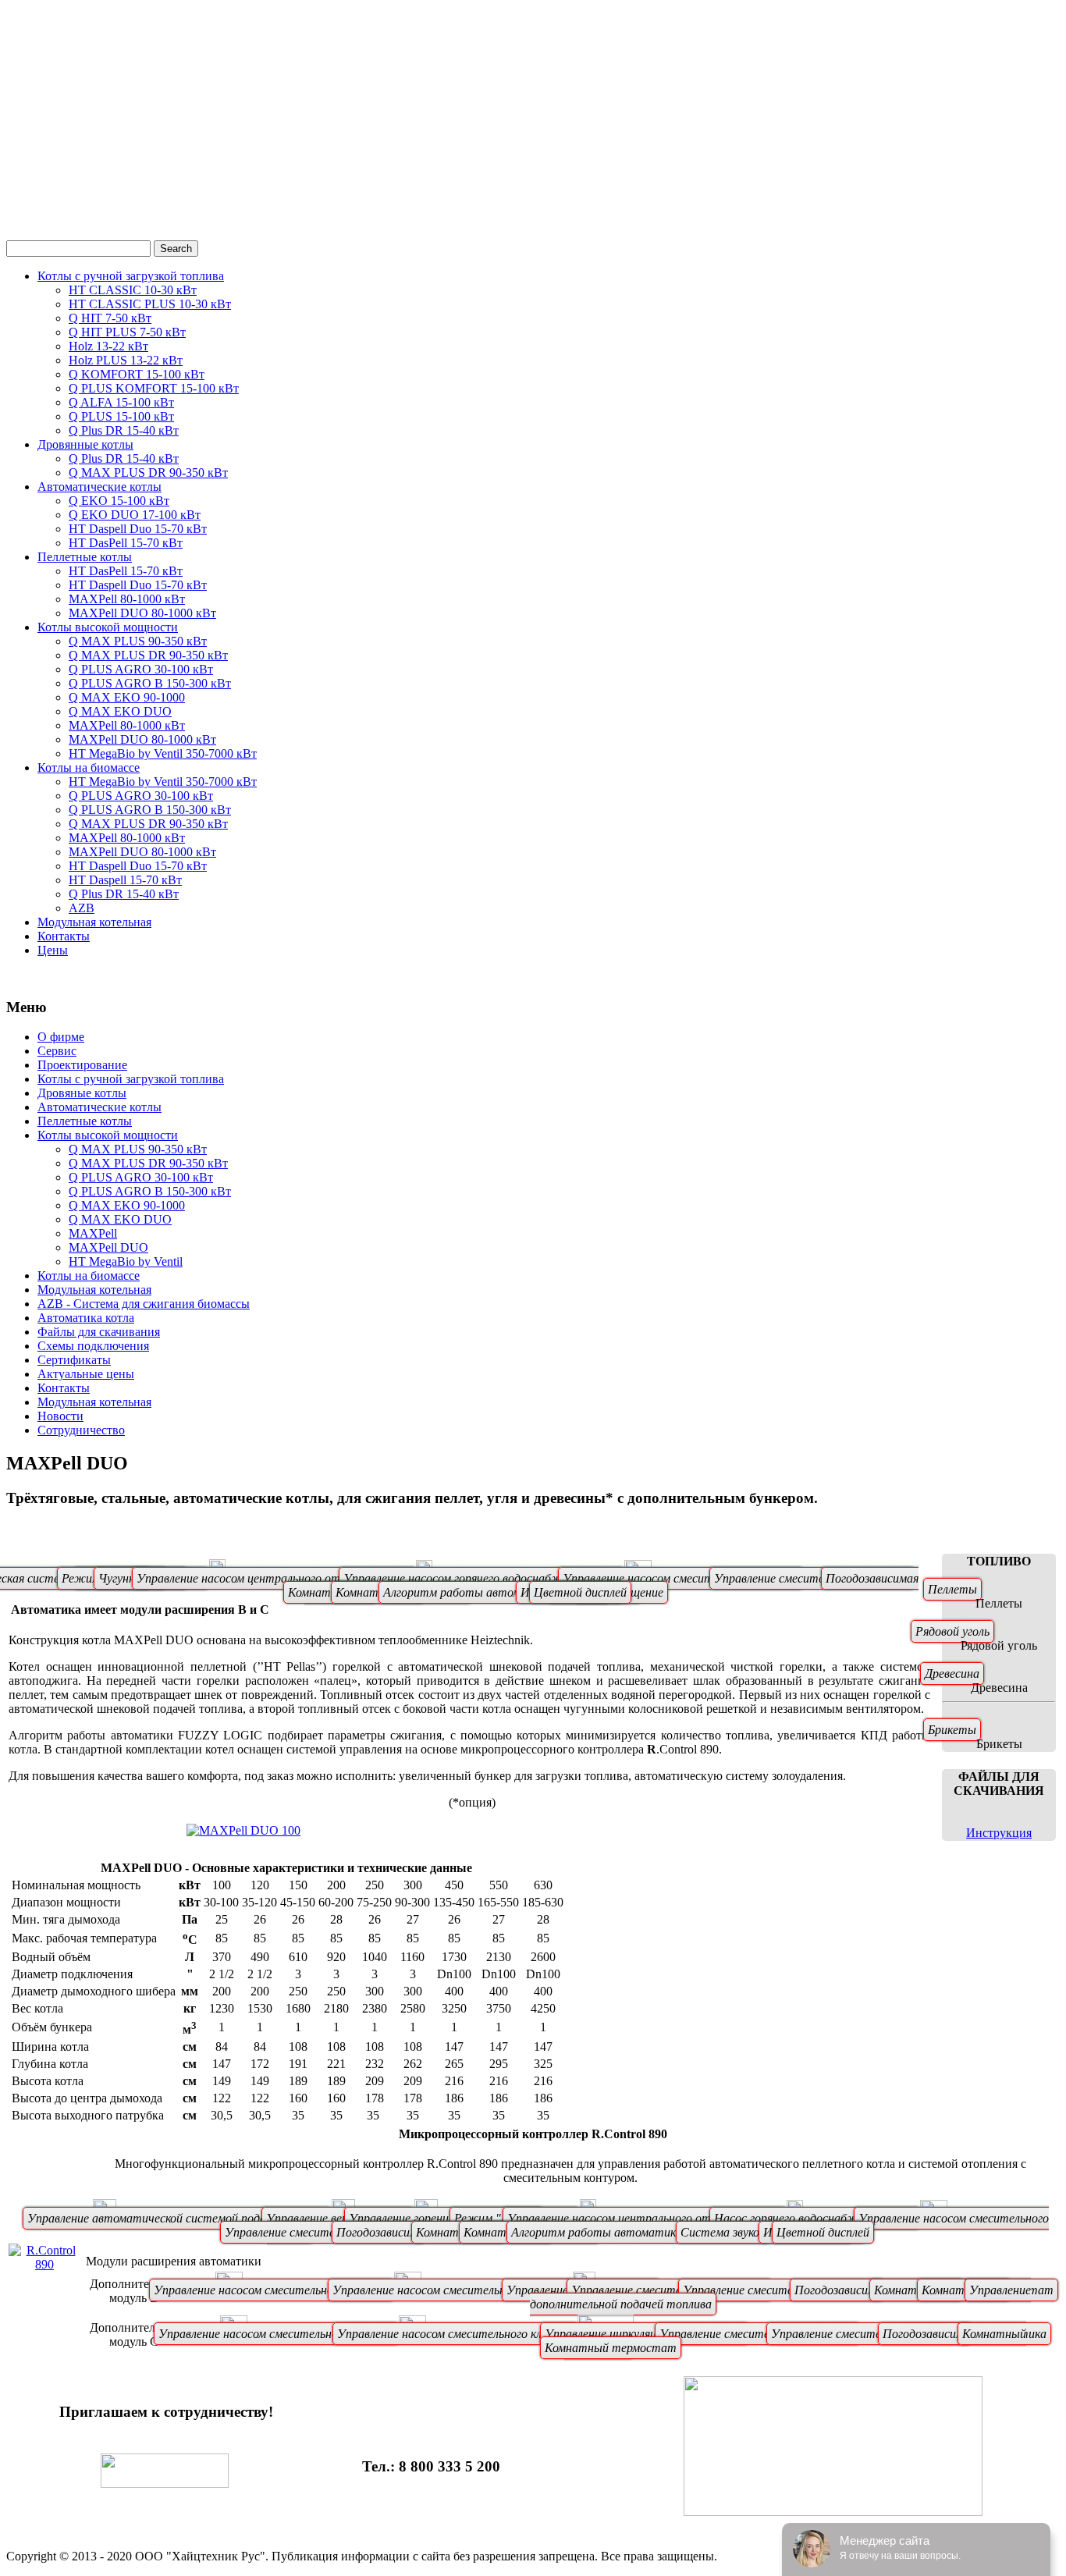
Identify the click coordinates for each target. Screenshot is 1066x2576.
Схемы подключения (93, 1346)
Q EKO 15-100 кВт (119, 501)
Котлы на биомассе (89, 767)
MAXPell (93, 1233)
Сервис (57, 1051)
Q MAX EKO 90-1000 (127, 697)
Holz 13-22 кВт (108, 346)
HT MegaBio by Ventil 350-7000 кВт (163, 753)
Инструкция (999, 1833)
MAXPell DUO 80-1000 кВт (142, 613)
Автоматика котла (86, 1318)
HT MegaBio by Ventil (126, 1261)
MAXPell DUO (108, 1247)
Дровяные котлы (82, 1093)
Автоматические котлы (99, 487)
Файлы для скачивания (99, 1332)
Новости (60, 1416)
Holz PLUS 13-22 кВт (126, 360)
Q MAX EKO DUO (120, 711)
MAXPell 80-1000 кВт (127, 599)
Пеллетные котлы (85, 557)
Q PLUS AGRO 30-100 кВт (141, 669)
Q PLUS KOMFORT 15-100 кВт (154, 388)
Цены (53, 950)
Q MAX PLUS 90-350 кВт (138, 641)
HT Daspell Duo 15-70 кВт (138, 529)
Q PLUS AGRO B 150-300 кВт (150, 683)
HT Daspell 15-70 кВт (125, 880)
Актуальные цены (86, 1374)
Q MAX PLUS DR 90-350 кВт (148, 473)
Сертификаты (74, 1360)
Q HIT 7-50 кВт (110, 318)
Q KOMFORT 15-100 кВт (137, 374)
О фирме (61, 1037)
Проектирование (82, 1065)
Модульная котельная (94, 922)
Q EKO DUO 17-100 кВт (135, 515)
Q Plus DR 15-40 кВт (124, 430)
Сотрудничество (81, 1430)
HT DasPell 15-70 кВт (126, 543)
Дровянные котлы (85, 444)
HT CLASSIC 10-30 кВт (133, 290)
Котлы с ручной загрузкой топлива (131, 276)
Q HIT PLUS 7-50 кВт (127, 332)
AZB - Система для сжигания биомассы (144, 1304)
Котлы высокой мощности (108, 627)
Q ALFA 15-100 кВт (121, 402)
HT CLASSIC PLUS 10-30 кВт (150, 304)
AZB (82, 908)
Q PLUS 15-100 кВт (121, 416)
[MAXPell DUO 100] (243, 1830)
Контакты (64, 936)
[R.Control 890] (44, 2264)
